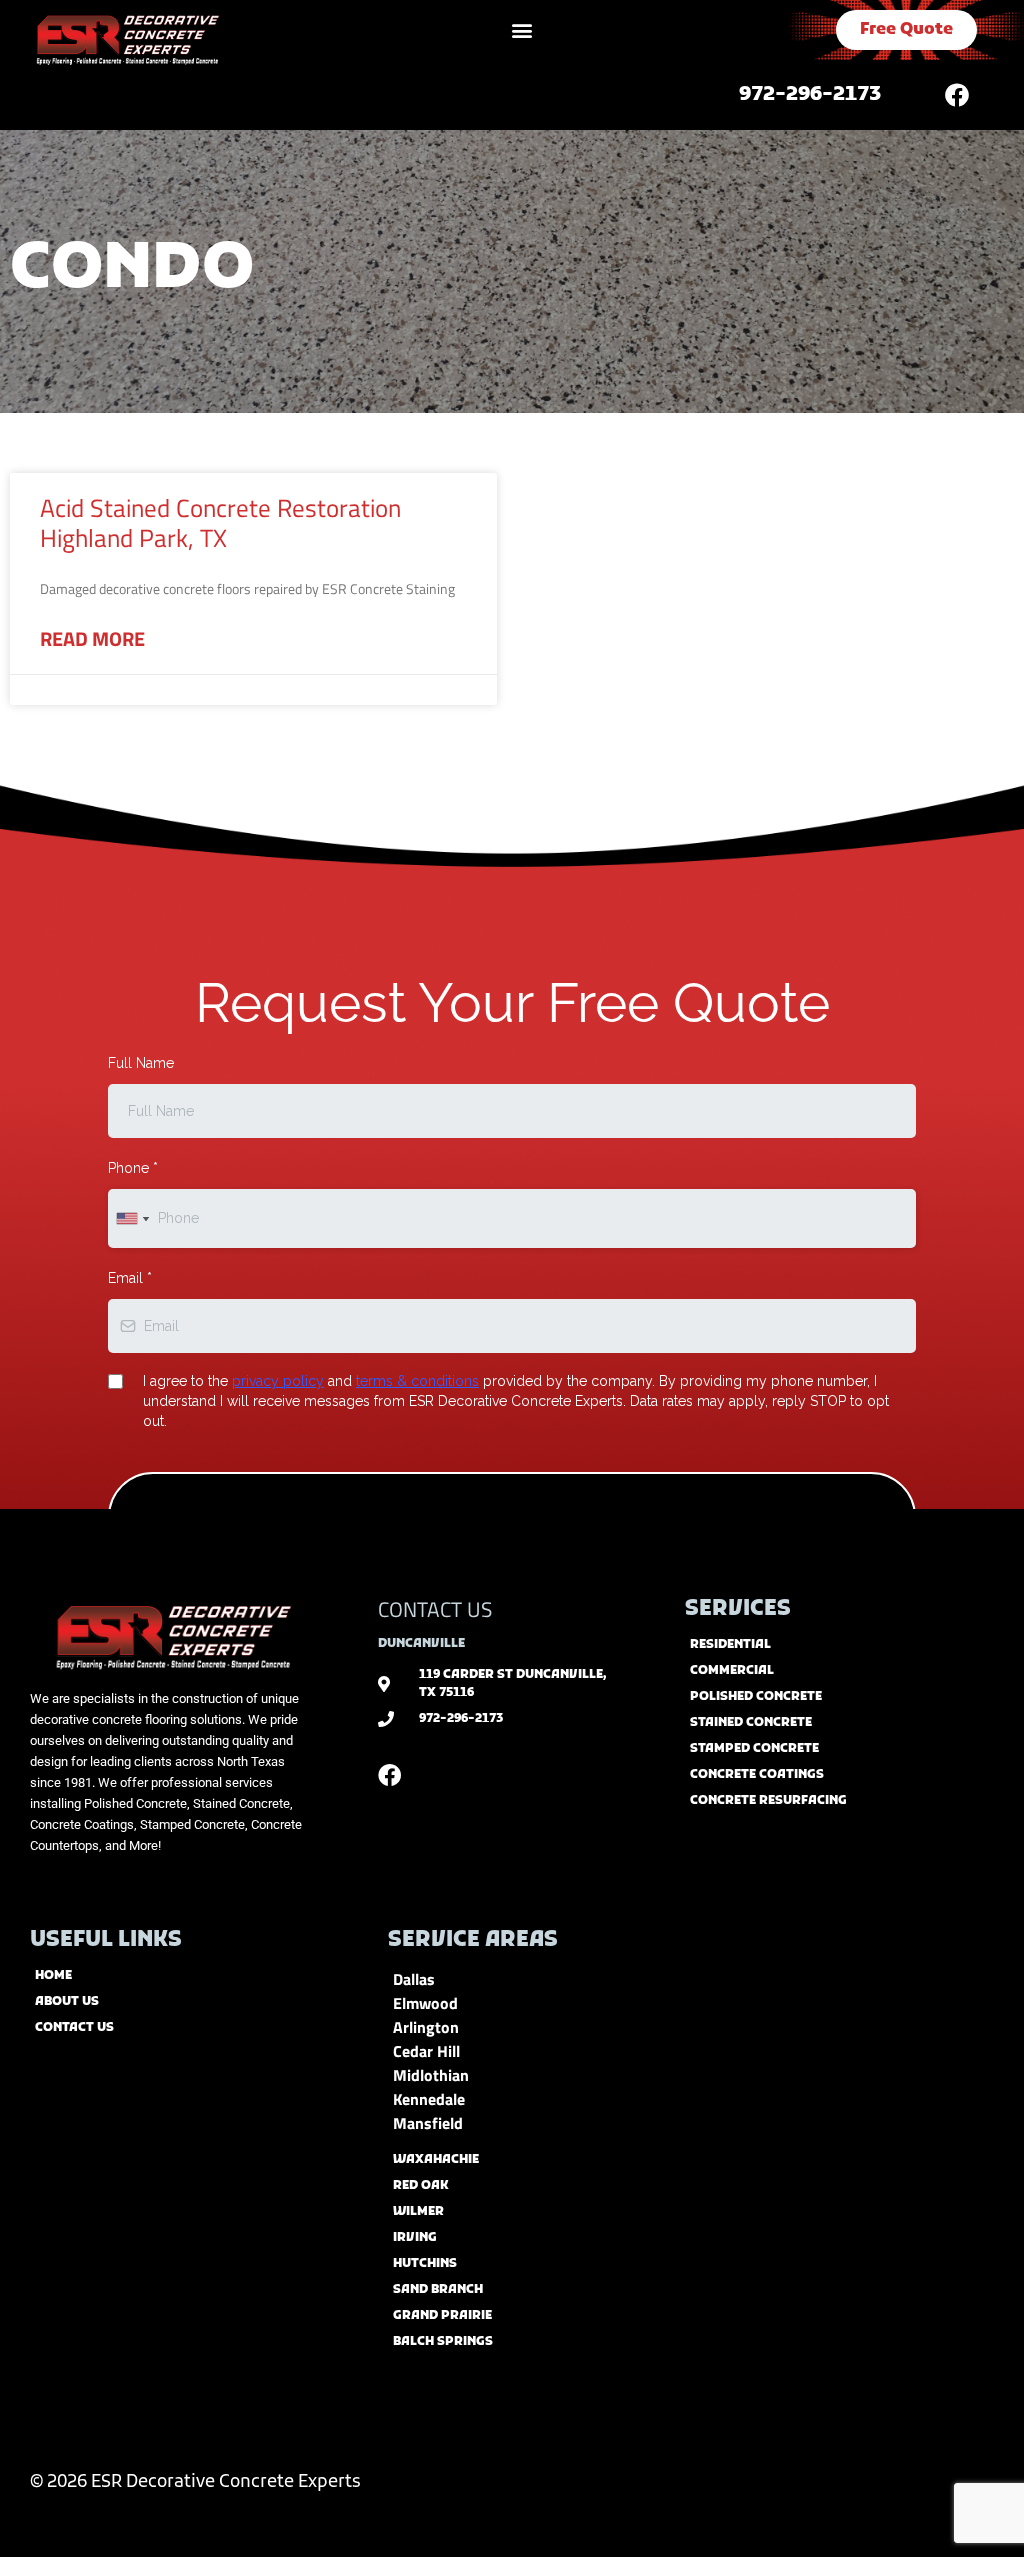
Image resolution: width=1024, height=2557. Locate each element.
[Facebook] (957, 95)
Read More (92, 639)
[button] (522, 30)
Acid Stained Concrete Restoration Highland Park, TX (220, 523)
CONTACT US (435, 1609)
